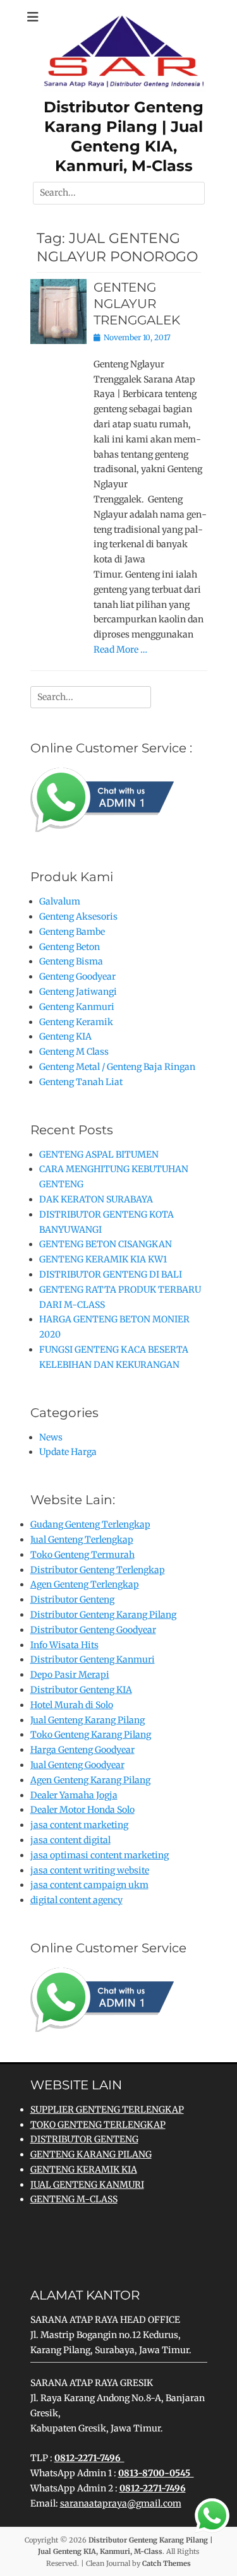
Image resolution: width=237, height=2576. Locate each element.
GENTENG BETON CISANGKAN (106, 1244)
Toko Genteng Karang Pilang (91, 1735)
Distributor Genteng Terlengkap (98, 1570)
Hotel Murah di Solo (72, 1705)
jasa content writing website (90, 1870)
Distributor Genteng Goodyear (93, 1630)
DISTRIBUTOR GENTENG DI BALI (111, 1274)
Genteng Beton (70, 947)
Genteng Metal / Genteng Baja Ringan (117, 1067)
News (51, 1437)
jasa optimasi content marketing (100, 1855)
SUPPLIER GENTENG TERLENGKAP (107, 2110)
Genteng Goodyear (77, 976)
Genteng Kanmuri (77, 1007)
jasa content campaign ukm (89, 1885)
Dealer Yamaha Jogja (74, 1795)
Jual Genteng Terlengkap (82, 1540)
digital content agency (76, 1900)
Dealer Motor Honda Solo (82, 1810)
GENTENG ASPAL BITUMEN (99, 1154)
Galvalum (60, 901)
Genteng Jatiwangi (78, 992)
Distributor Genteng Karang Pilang (103, 1615)
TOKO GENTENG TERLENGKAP (98, 2125)
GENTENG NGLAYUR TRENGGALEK (137, 304)
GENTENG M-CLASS (74, 2199)
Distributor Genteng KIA (81, 1690)
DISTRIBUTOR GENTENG (84, 2139)
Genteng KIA (65, 1036)
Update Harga (68, 1452)
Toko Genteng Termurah (82, 1555)
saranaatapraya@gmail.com (121, 2503)
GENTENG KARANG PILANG (91, 2154)
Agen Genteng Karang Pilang (90, 1780)
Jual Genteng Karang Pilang (88, 1720)
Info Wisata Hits (64, 1645)
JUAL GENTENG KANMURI (87, 2185)
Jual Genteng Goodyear (77, 1765)
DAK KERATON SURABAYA (96, 1199)
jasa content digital (70, 1840)
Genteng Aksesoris (78, 917)
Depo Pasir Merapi (70, 1675)
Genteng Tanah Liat (81, 1082)
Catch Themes (167, 2563)
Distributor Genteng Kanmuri (93, 1659)
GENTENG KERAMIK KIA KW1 (103, 1259)
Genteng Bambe (72, 932)
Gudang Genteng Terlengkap (90, 1524)
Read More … (120, 650)
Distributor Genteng (72, 1600)
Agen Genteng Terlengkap (85, 1584)
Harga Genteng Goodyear (82, 1750)
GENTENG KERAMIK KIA (84, 2169)
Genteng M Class (74, 1052)
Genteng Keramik (76, 1022)
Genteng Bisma (71, 961)
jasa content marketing (79, 1825)
